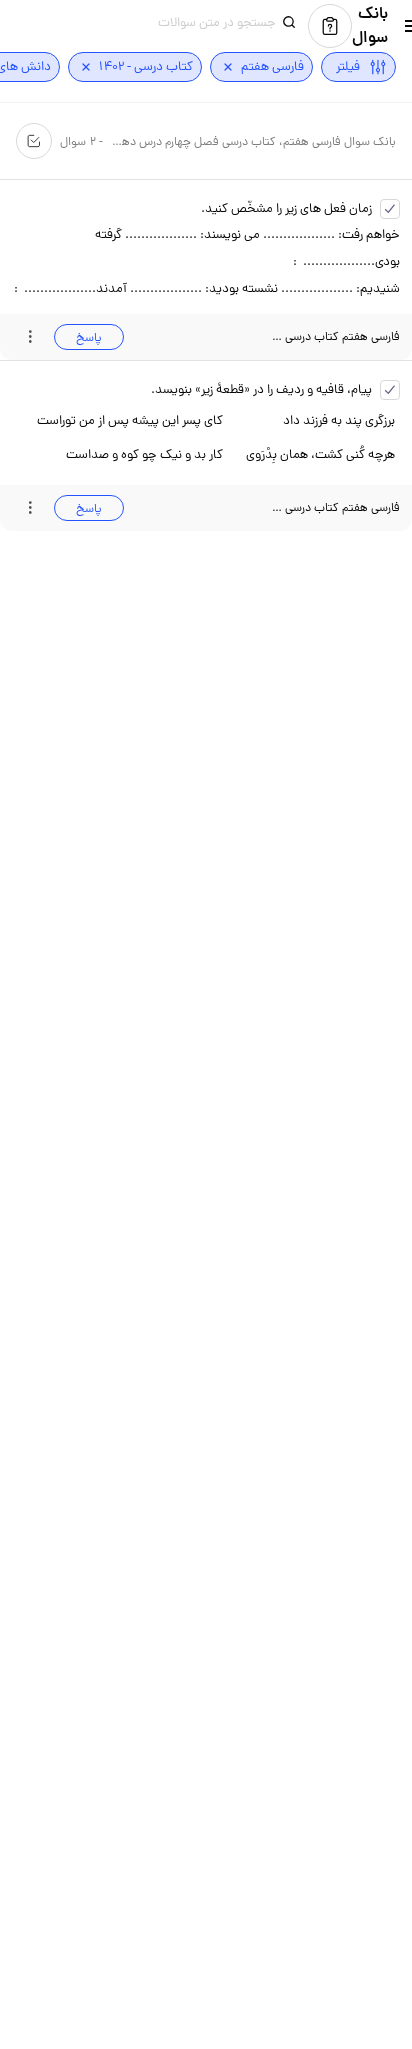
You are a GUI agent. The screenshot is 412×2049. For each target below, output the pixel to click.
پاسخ (89, 337)
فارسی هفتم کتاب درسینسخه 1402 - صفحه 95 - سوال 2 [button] (335, 507)
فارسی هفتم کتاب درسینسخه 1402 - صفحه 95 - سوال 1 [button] (335, 336)
